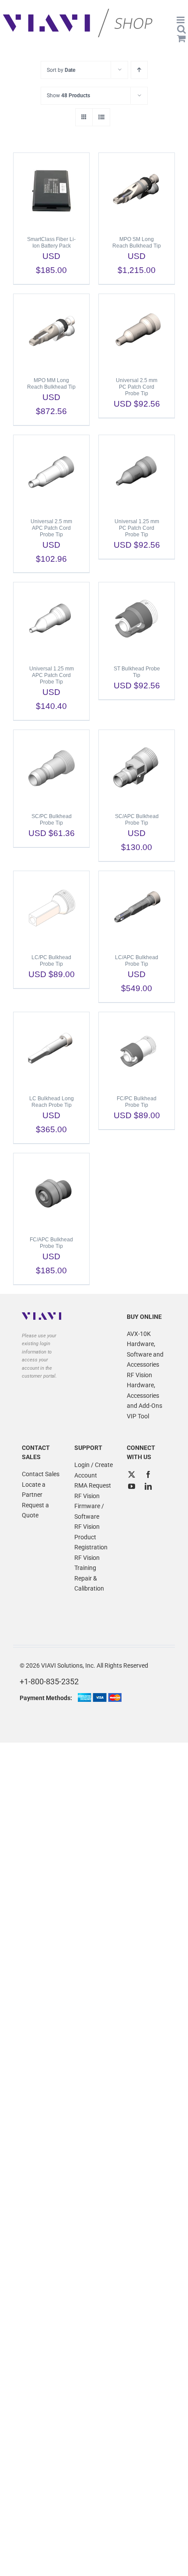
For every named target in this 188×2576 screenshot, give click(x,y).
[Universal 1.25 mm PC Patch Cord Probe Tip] (137, 472)
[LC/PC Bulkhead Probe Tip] (51, 908)
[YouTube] (132, 1486)
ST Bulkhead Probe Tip (137, 672)
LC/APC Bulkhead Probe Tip (137, 961)
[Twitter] (132, 1474)
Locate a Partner (34, 1490)
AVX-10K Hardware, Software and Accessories (145, 1349)
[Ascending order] (139, 70)
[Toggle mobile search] (181, 29)
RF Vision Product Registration (91, 1537)
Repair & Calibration (89, 1584)
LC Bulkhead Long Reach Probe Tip (52, 1102)
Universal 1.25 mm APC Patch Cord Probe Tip (52, 675)
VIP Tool (138, 1416)
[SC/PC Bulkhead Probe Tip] (51, 767)
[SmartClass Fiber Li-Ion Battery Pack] (51, 190)
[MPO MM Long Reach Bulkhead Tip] (51, 331)
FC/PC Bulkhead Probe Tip (137, 1102)
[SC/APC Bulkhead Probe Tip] (137, 767)
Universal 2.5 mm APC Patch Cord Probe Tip (51, 528)
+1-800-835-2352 (49, 1681)
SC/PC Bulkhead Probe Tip (52, 820)
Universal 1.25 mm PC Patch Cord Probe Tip (137, 528)
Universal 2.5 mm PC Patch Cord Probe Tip (137, 387)
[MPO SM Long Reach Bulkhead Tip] (137, 190)
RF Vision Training (87, 1563)
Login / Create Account (94, 1470)
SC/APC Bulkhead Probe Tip (137, 820)
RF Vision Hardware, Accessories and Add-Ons (144, 1391)
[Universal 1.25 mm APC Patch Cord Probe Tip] (51, 620)
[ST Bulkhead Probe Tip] (137, 620)
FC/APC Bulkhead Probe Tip (51, 1243)
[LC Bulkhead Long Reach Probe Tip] (51, 1049)
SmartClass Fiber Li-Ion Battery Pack (51, 243)
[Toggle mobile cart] (181, 38)
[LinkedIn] (148, 1486)
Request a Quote (35, 1510)
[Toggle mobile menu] (181, 20)
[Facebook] (148, 1474)
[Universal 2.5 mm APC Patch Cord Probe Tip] (51, 472)
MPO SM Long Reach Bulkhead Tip (137, 243)
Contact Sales (41, 1474)
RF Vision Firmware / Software (89, 1506)
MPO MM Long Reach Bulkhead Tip (51, 384)
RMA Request (93, 1485)
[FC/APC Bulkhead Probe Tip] (51, 1191)
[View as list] (101, 117)
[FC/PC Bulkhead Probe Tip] (137, 1049)
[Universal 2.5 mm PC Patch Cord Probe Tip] (137, 331)
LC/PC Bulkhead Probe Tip (51, 961)
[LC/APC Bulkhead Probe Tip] (137, 908)
